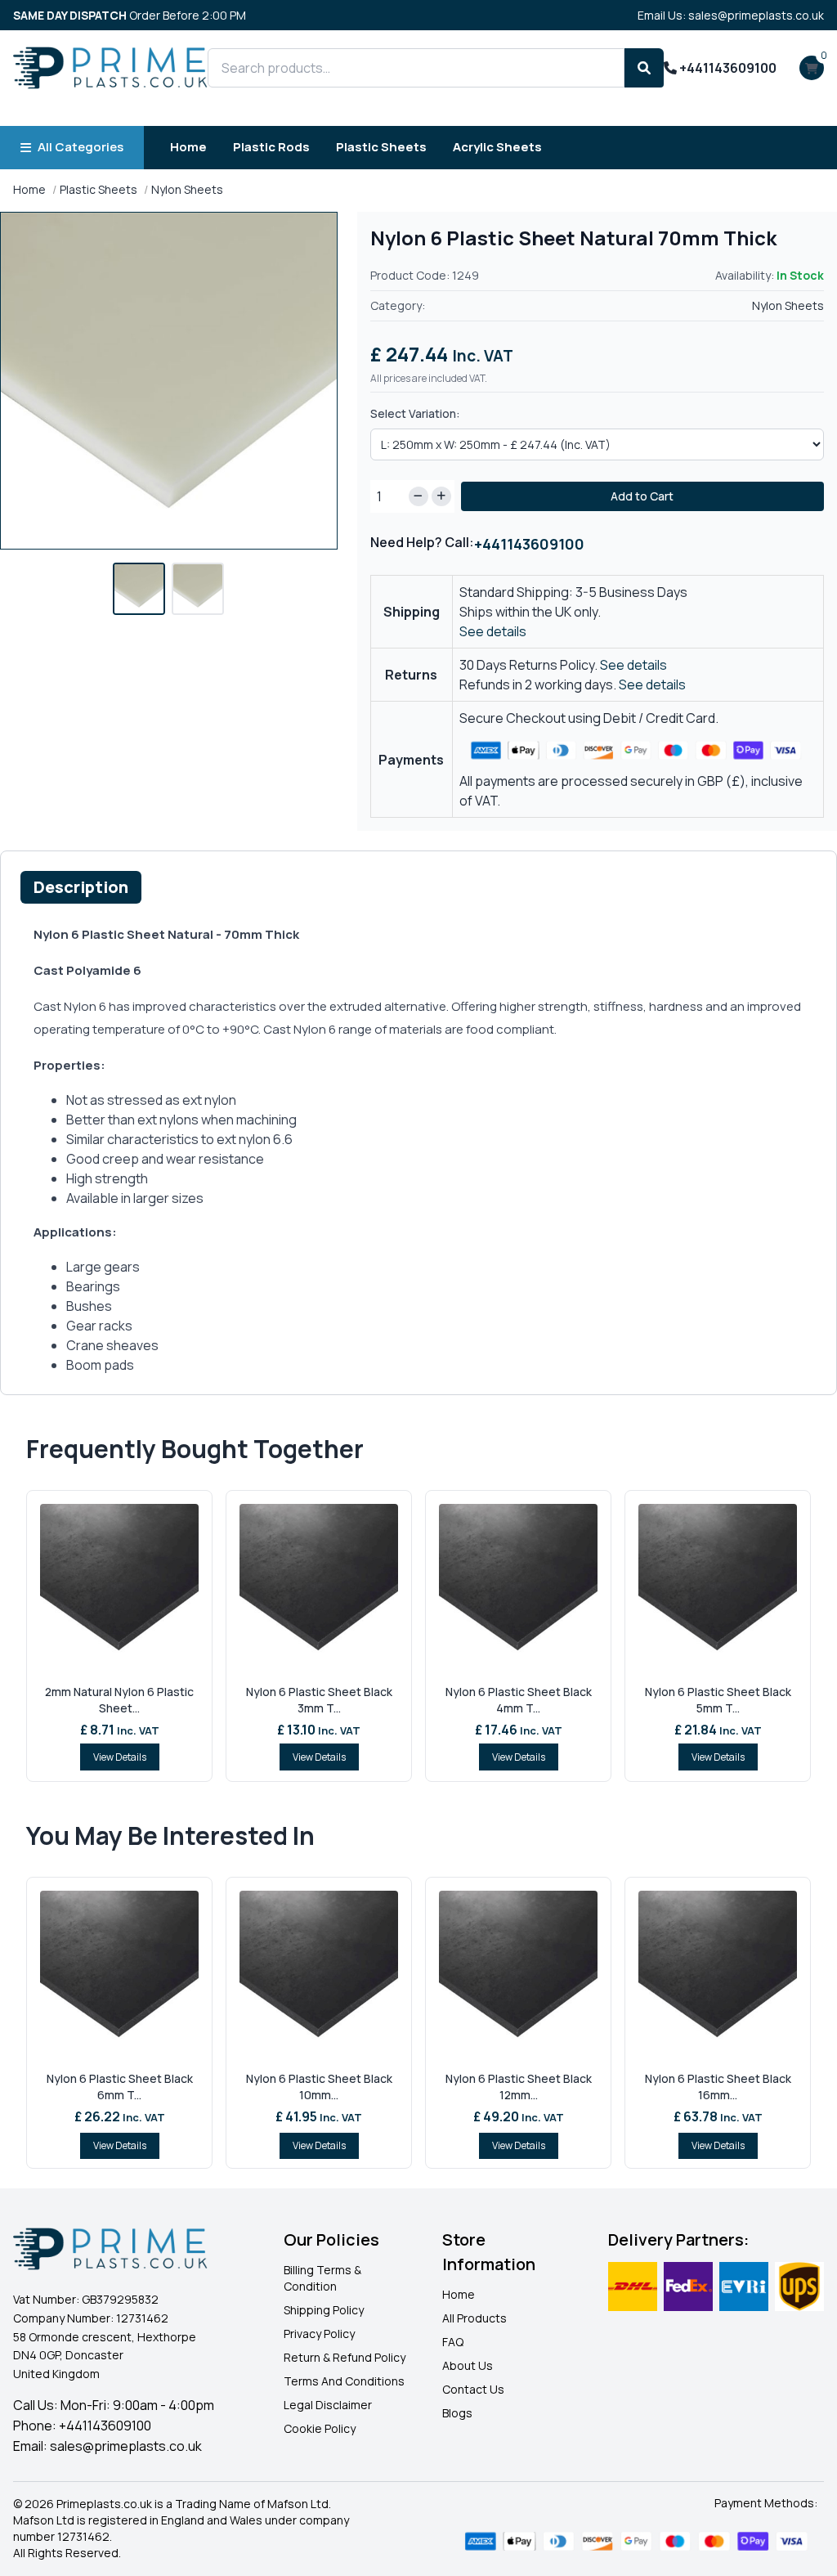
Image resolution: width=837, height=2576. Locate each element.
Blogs (457, 2413)
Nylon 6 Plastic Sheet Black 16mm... (718, 2087)
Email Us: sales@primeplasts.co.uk (731, 15)
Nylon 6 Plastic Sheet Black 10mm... (319, 2087)
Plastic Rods (271, 147)
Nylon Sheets (187, 189)
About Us (468, 2365)
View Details (120, 1757)
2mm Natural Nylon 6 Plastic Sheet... (119, 1700)
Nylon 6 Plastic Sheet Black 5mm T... (718, 1700)
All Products (474, 2318)
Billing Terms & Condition (322, 2278)
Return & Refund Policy (345, 2357)
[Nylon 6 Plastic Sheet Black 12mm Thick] (518, 1972)
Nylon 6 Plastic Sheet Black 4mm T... (519, 1700)
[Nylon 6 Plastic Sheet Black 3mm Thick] (319, 1586)
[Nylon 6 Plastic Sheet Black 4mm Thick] (518, 1586)
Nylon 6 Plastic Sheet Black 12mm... (519, 2087)
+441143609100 (727, 68)
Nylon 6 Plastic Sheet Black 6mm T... (120, 2087)
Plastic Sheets (381, 147)
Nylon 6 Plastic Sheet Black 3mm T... (319, 1700)
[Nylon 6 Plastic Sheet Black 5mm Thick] (718, 1586)
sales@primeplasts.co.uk (126, 2446)
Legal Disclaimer (328, 2405)
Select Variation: (415, 413)
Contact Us (473, 2389)
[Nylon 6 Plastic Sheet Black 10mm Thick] (319, 1972)
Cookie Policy (320, 2428)
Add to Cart (642, 496)
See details (493, 631)
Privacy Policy (319, 2334)
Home (188, 147)
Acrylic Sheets (497, 147)
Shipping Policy (324, 2310)
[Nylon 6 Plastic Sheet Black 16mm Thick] (718, 1972)
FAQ (453, 2342)
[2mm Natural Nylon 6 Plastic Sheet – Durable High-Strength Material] (119, 1586)
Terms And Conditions (344, 2381)
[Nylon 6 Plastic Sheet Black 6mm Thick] (119, 1972)
